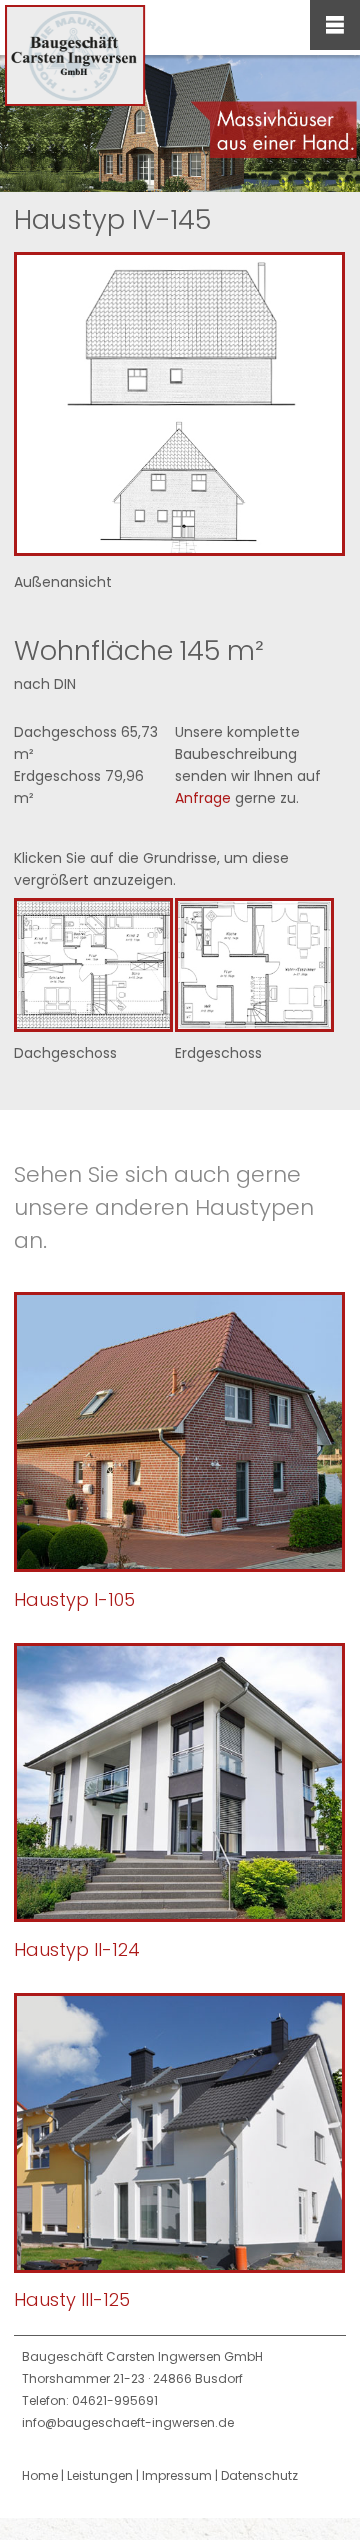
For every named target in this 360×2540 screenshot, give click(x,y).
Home (40, 2475)
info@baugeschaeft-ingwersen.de (128, 2422)
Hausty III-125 (72, 2299)
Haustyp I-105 (74, 1599)
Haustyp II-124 (77, 1949)
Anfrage (203, 798)
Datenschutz (259, 2475)
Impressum (177, 2475)
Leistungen (100, 2475)
